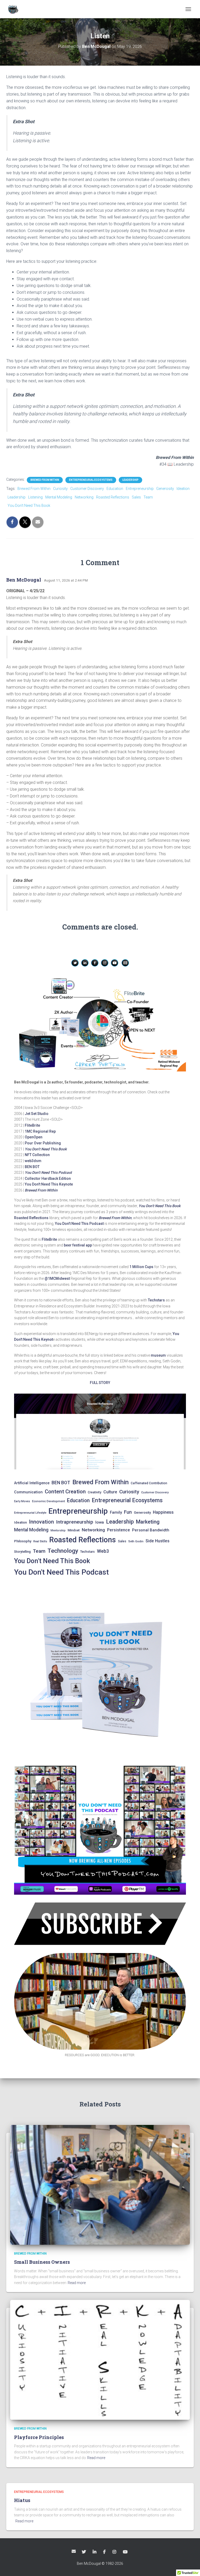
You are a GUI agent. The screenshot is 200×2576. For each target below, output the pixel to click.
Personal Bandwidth (151, 1530)
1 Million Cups (141, 1267)
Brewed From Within (45, 480)
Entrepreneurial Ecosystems (91, 480)
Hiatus (22, 2500)
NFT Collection (37, 1155)
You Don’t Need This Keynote (49, 1184)
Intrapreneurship (75, 1522)
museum (158, 1355)
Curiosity (60, 489)
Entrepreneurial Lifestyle (30, 1513)
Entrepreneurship (140, 489)
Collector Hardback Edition (48, 1178)
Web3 (103, 1551)
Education (115, 489)
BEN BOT (32, 1167)
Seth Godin (136, 1541)
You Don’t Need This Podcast (48, 1172)
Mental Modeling (59, 497)
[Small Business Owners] (100, 2185)
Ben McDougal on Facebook (105, 2552)
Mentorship (58, 1530)
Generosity (165, 489)
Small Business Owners (42, 2262)
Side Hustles (158, 1541)
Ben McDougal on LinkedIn (95, 2552)
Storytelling (22, 1552)
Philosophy (23, 1541)
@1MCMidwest (57, 1278)
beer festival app (78, 1245)
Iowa (100, 1522)
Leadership (130, 480)
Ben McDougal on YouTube (126, 2552)
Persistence (118, 1530)
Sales (136, 497)
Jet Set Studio (37, 1114)
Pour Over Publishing (43, 1143)
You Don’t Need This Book (46, 1149)
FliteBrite (32, 1125)
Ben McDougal (24, 580)
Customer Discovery (87, 489)
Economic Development (48, 1501)
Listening (35, 497)
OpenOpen (34, 1137)
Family (116, 1512)
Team (148, 497)
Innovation (41, 1522)
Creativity (95, 1492)
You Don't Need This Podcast (61, 1572)
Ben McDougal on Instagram (115, 2552)
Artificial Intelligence (32, 1483)
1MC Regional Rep (40, 1131)
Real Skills (40, 1541)
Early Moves (22, 1501)
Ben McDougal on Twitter (84, 2552)
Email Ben (74, 2551)
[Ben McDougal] (15, 9)
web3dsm (33, 1161)
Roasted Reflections (113, 497)
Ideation (183, 489)
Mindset (74, 1530)
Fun (128, 1512)
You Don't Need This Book (29, 506)
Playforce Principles (39, 2437)
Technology (63, 1551)
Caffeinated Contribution (149, 1483)
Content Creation (65, 1492)
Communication (28, 1492)
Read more (77, 2283)
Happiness (163, 1512)
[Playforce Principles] (100, 2360)
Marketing (148, 1522)
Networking (84, 497)
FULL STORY (100, 1383)
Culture (110, 1492)
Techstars (156, 1300)
